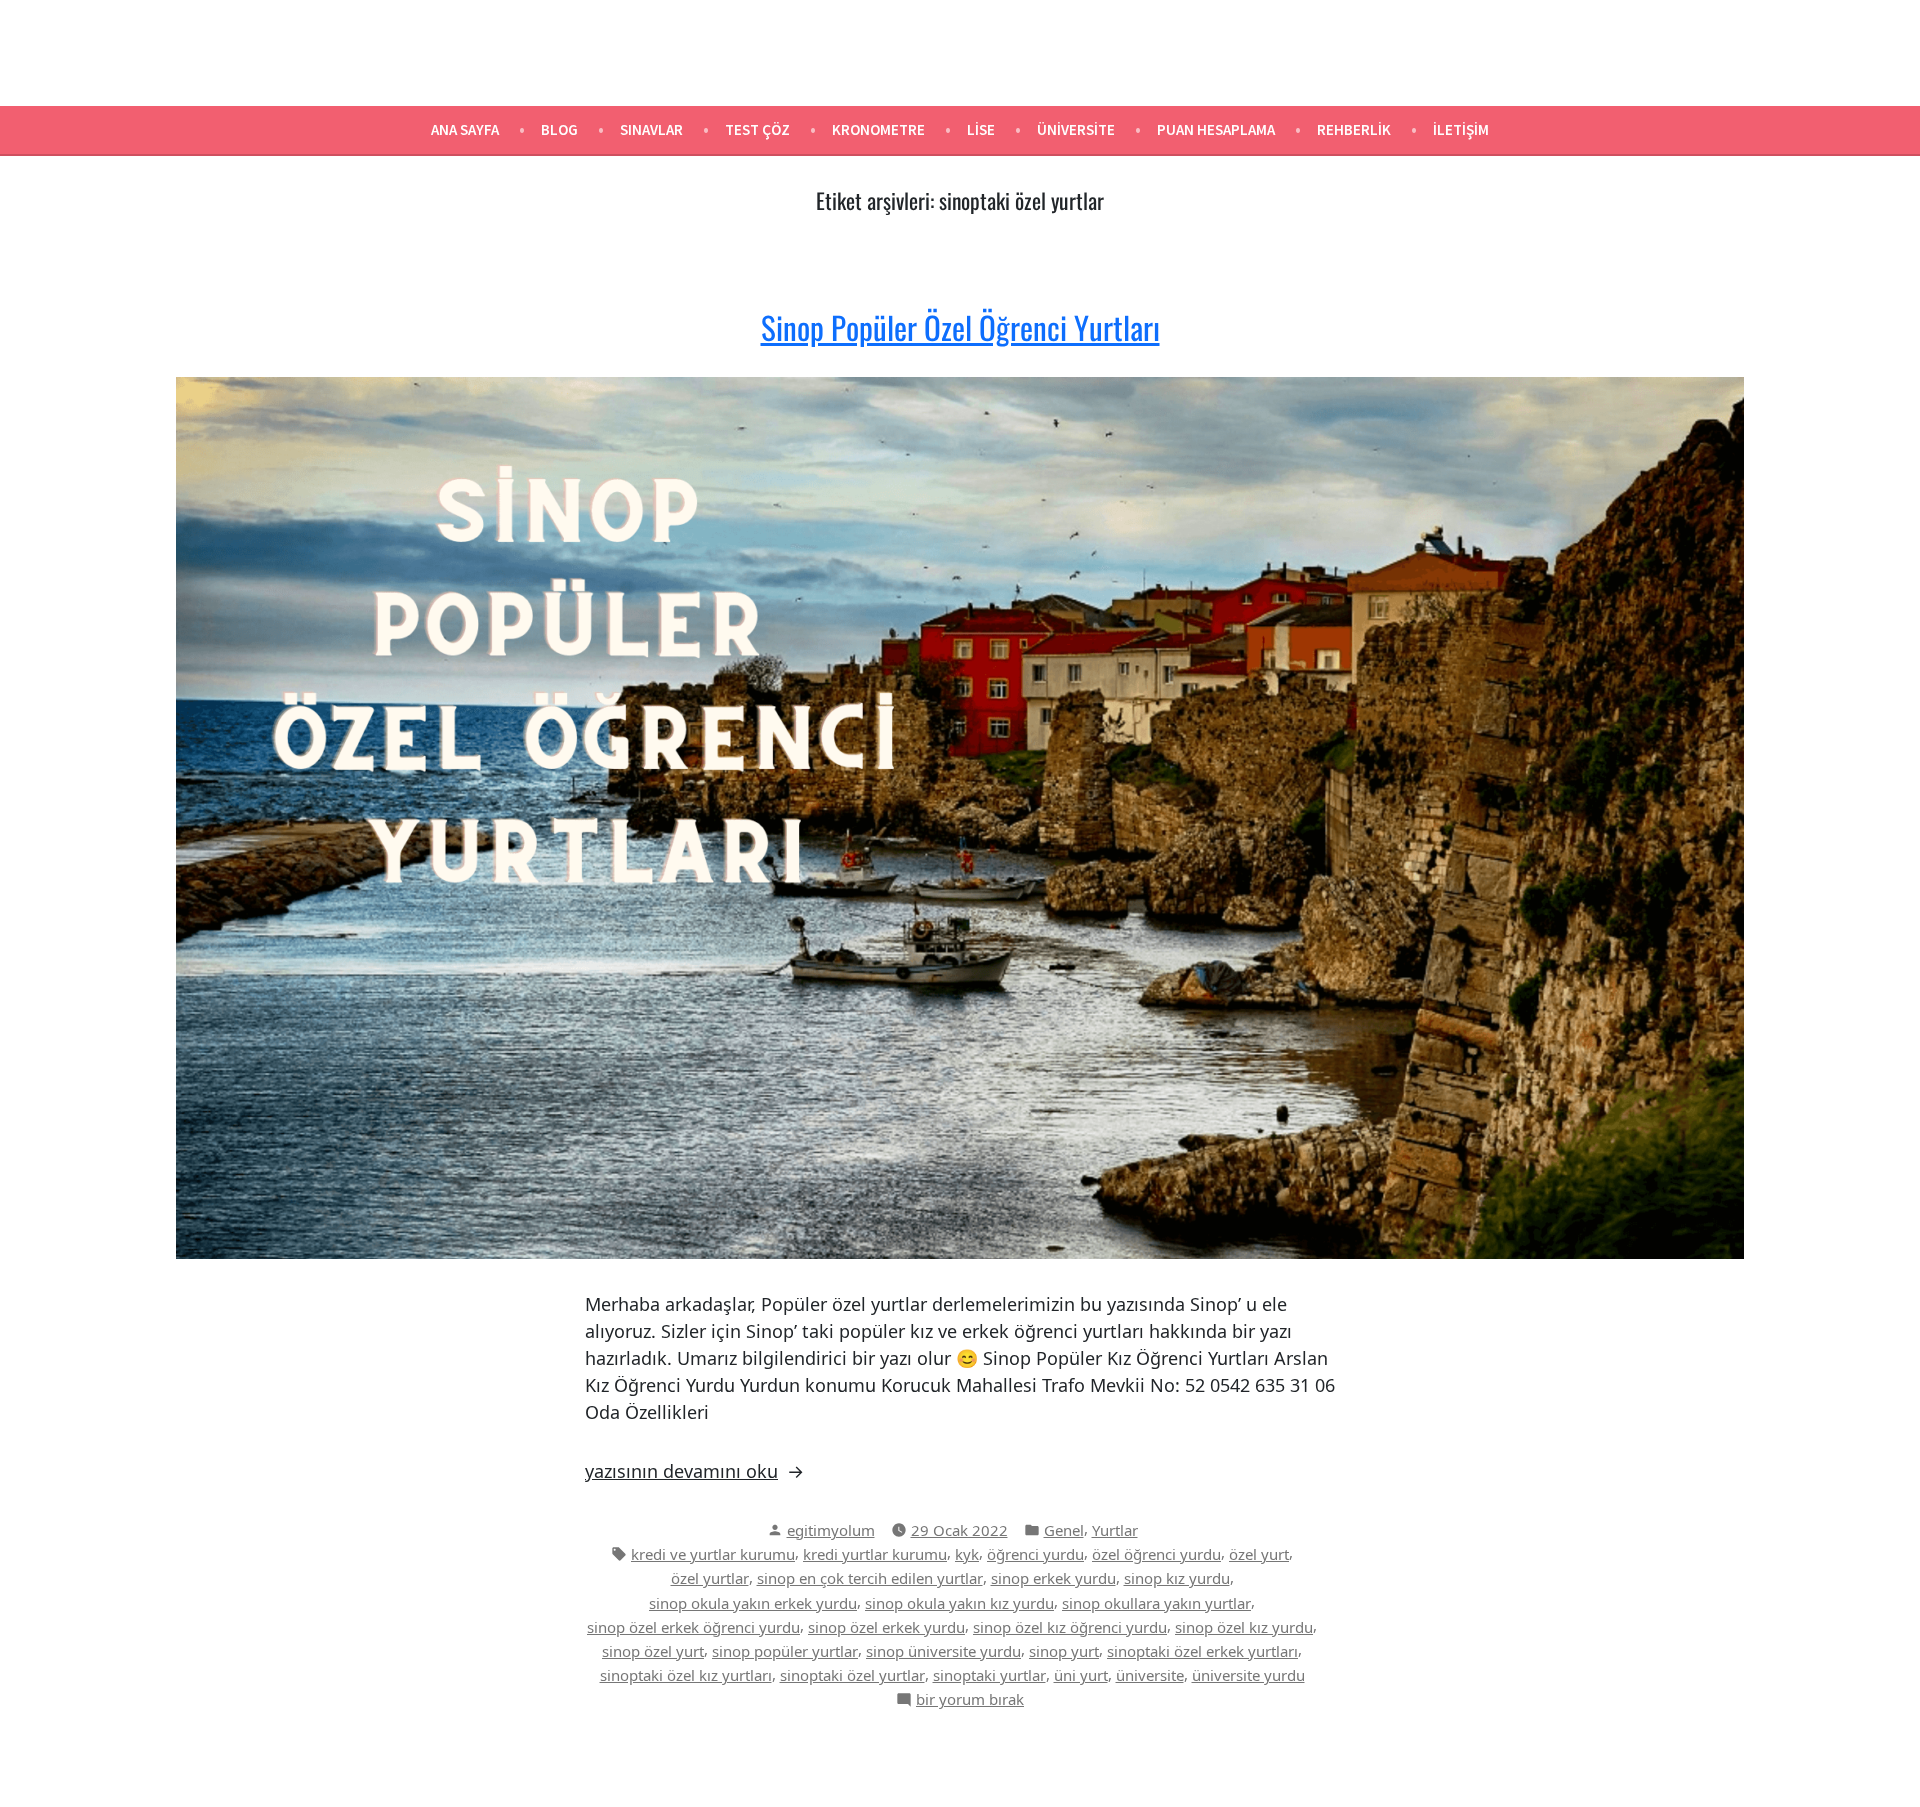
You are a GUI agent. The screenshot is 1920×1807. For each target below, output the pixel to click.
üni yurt (1081, 1675)
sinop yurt (1064, 1651)
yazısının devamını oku (681, 1471)
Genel (1064, 1530)
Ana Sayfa (465, 129)
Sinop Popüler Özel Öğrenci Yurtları (960, 327)
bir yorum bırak (970, 1699)
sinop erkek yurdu (1053, 1578)
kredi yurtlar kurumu (875, 1554)
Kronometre (878, 129)
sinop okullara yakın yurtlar (1156, 1603)
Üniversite (1076, 129)
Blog (559, 129)
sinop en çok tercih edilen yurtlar (870, 1578)
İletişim (1461, 129)
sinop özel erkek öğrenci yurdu (693, 1627)
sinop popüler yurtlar (785, 1651)
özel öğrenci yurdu (1156, 1554)
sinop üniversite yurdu (943, 1651)
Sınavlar (651, 129)
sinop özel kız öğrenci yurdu (1070, 1627)
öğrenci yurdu (1035, 1554)
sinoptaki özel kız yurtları (686, 1675)
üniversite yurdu (1248, 1675)
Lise (981, 129)
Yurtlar (1115, 1530)
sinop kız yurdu (1177, 1578)
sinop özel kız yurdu (1244, 1627)
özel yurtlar (710, 1578)
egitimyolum (831, 1530)
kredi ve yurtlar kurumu (713, 1554)
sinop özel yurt (653, 1651)
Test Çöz (757, 129)
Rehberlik (1354, 129)
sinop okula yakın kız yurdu (959, 1603)
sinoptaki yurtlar (989, 1675)
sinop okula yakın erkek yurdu (753, 1603)
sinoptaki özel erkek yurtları (1202, 1651)
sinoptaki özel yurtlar (852, 1675)
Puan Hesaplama (1216, 129)
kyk (967, 1554)
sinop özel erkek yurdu (886, 1627)
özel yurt (1259, 1554)
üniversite (1150, 1675)
